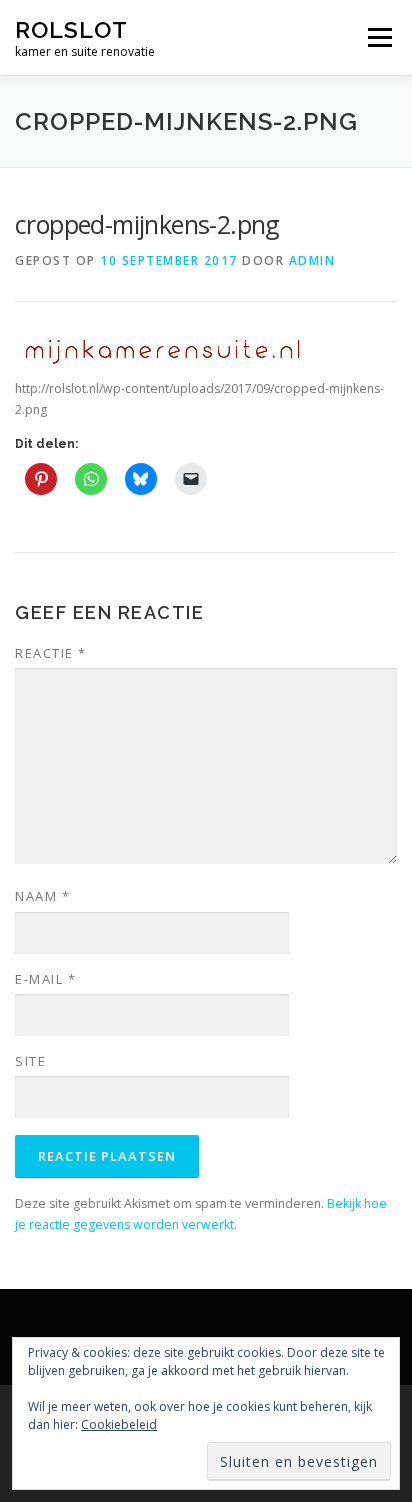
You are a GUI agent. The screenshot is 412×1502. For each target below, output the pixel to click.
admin (312, 260)
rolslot (71, 29)
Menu (378, 37)
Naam (42, 896)
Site (30, 1061)
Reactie (51, 653)
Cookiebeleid (119, 1424)
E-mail (45, 979)
